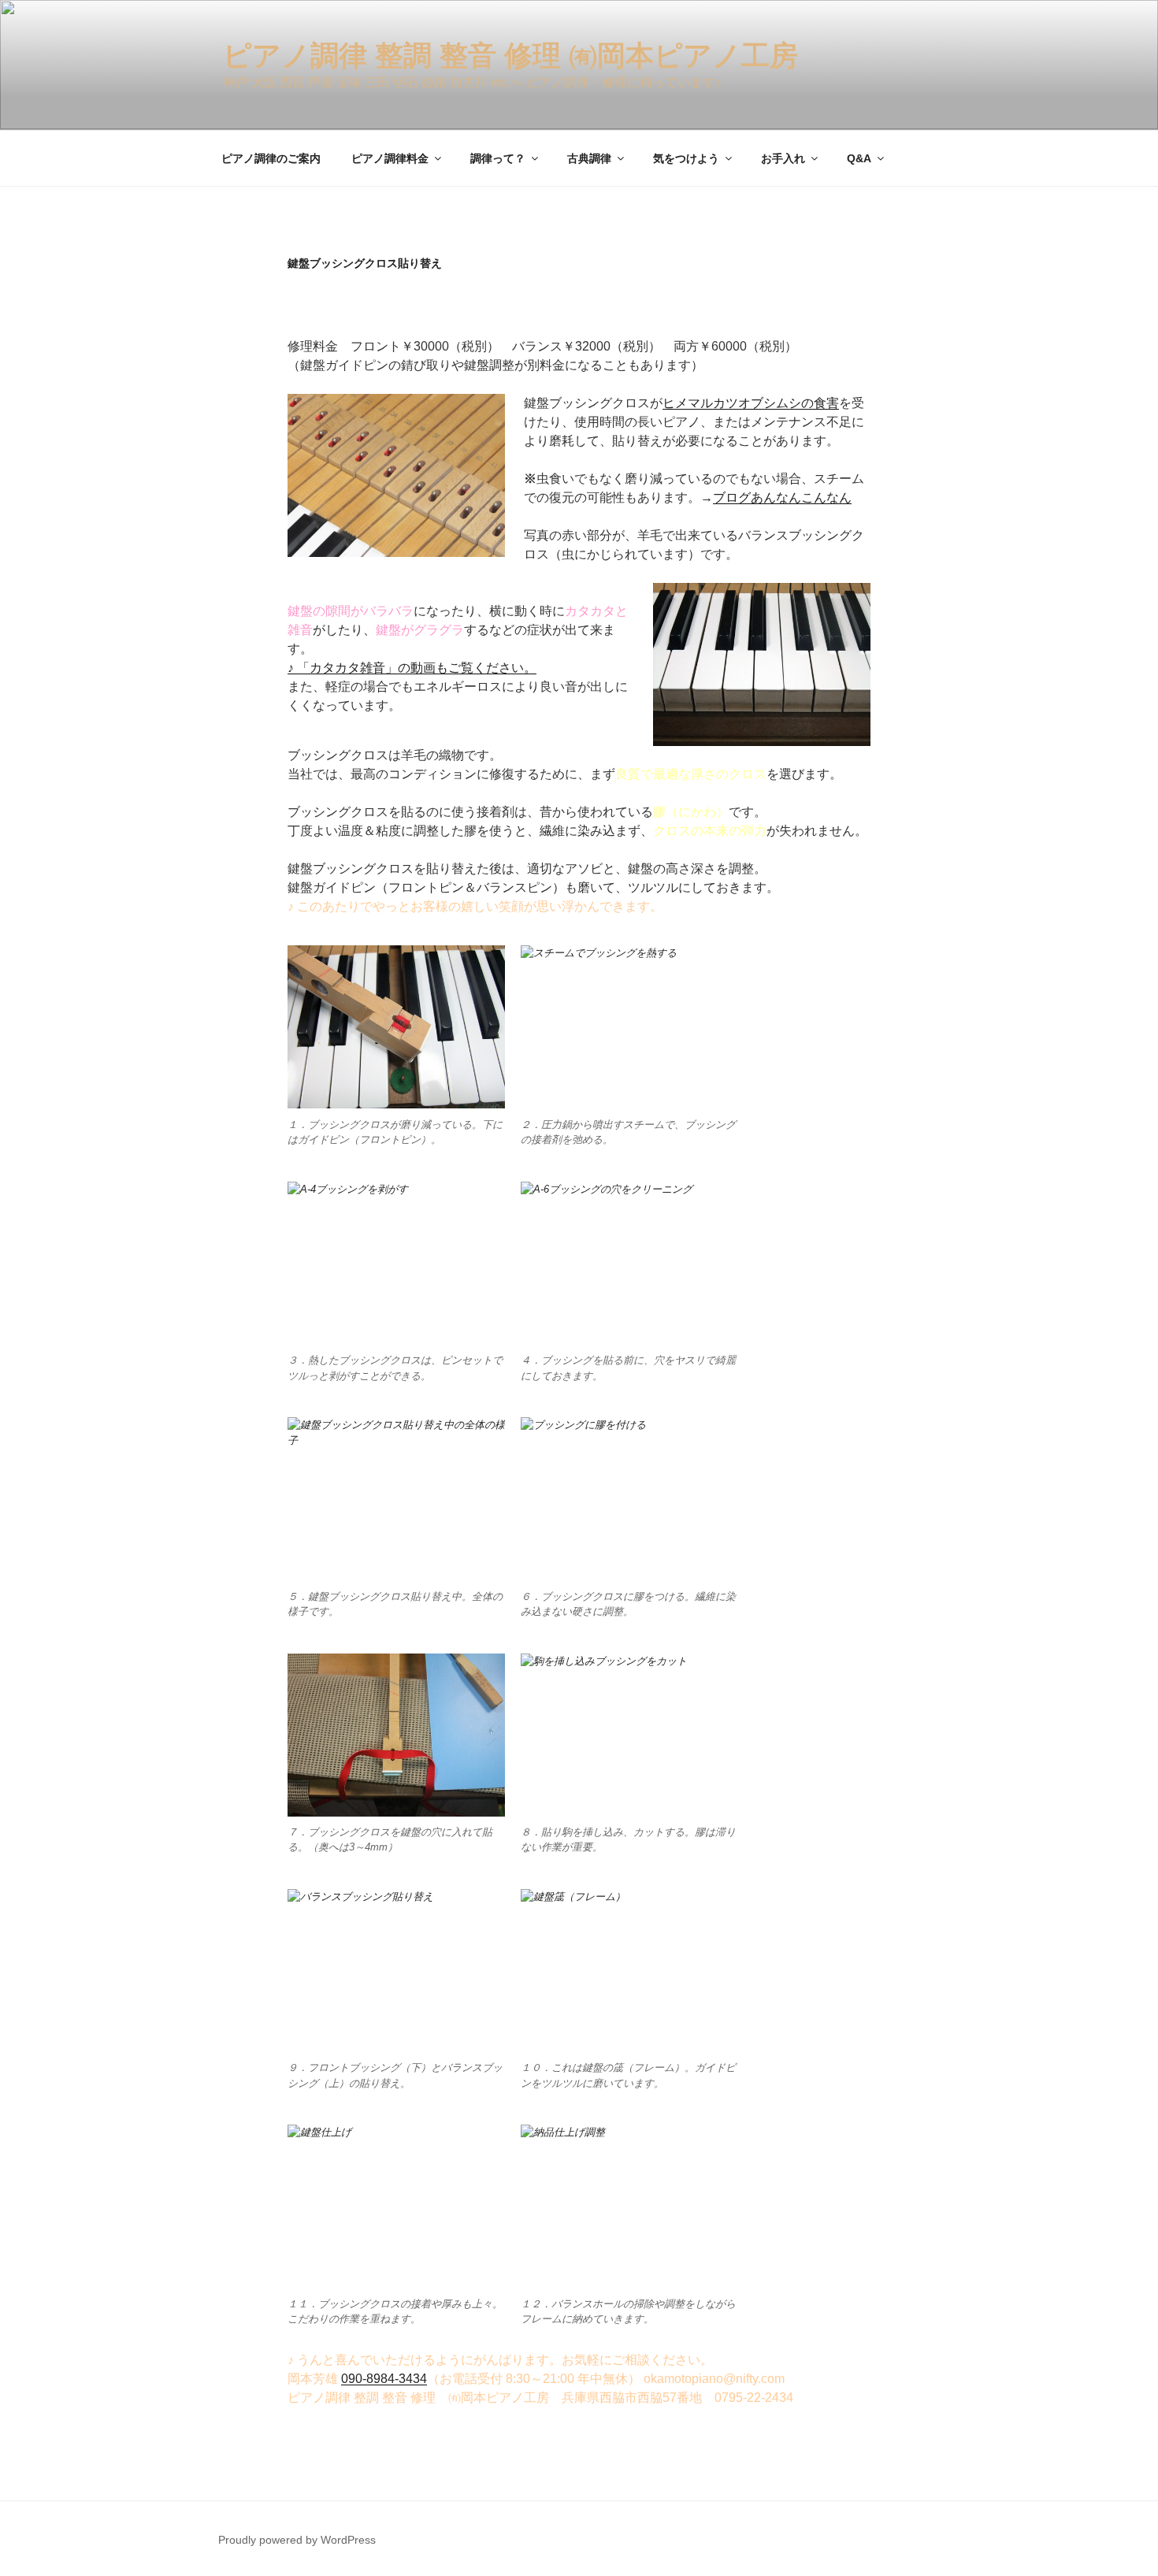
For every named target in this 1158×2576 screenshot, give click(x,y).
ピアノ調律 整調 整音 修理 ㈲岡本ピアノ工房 (510, 56)
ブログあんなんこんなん (782, 497)
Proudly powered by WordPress (297, 2540)
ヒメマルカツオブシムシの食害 (751, 403)
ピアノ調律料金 (390, 158)
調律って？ (498, 158)
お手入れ (783, 158)
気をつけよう (686, 158)
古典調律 (589, 158)
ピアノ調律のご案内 (271, 158)
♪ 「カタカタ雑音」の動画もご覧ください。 (412, 668)
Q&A (859, 158)
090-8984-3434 (384, 2379)
